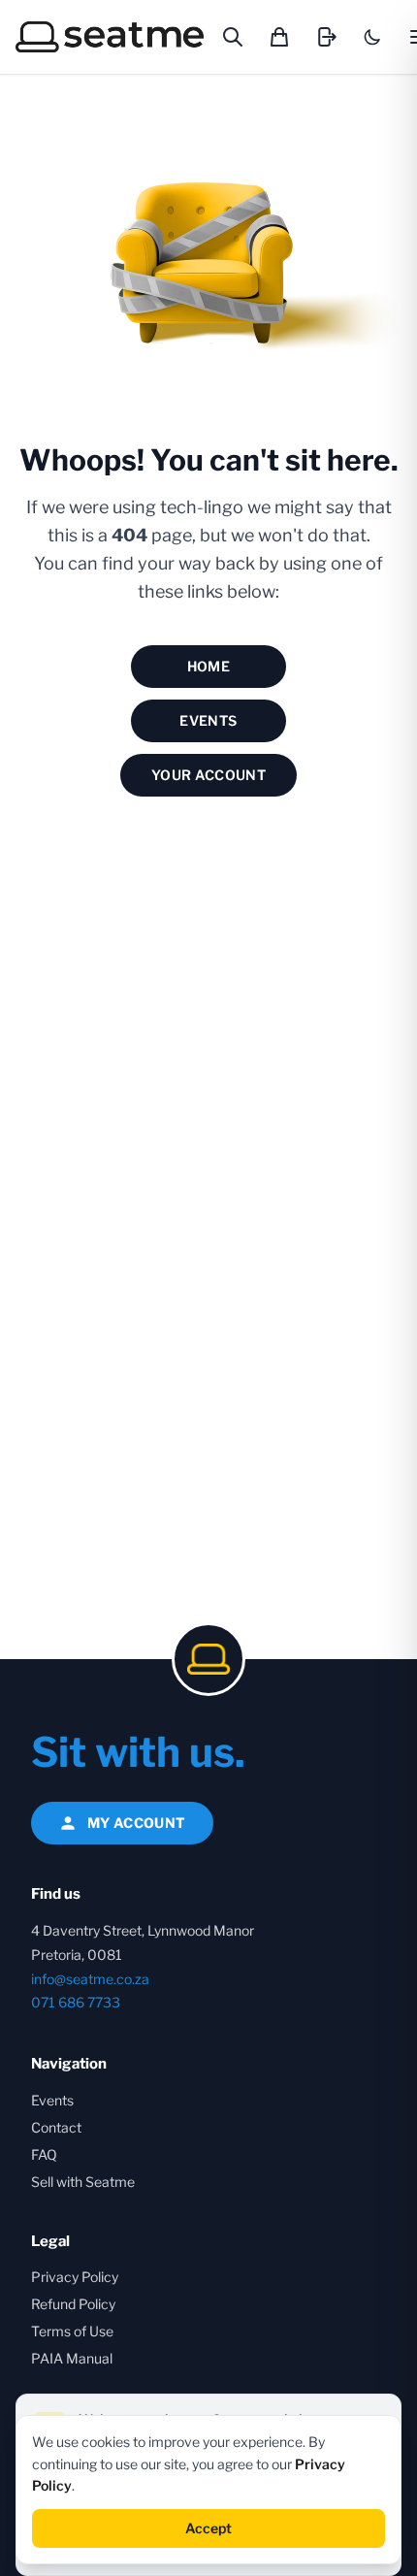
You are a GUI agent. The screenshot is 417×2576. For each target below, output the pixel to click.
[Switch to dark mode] (372, 37)
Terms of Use (72, 2331)
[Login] (326, 37)
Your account (208, 775)
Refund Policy (73, 2304)
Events (208, 720)
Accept (208, 2528)
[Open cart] (279, 37)
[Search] (233, 37)
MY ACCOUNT (137, 1823)
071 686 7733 (76, 2002)
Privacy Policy (75, 2277)
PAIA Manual (72, 2358)
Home (208, 666)
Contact (56, 2127)
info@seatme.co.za (90, 1979)
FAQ (44, 2154)
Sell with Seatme (83, 2182)
